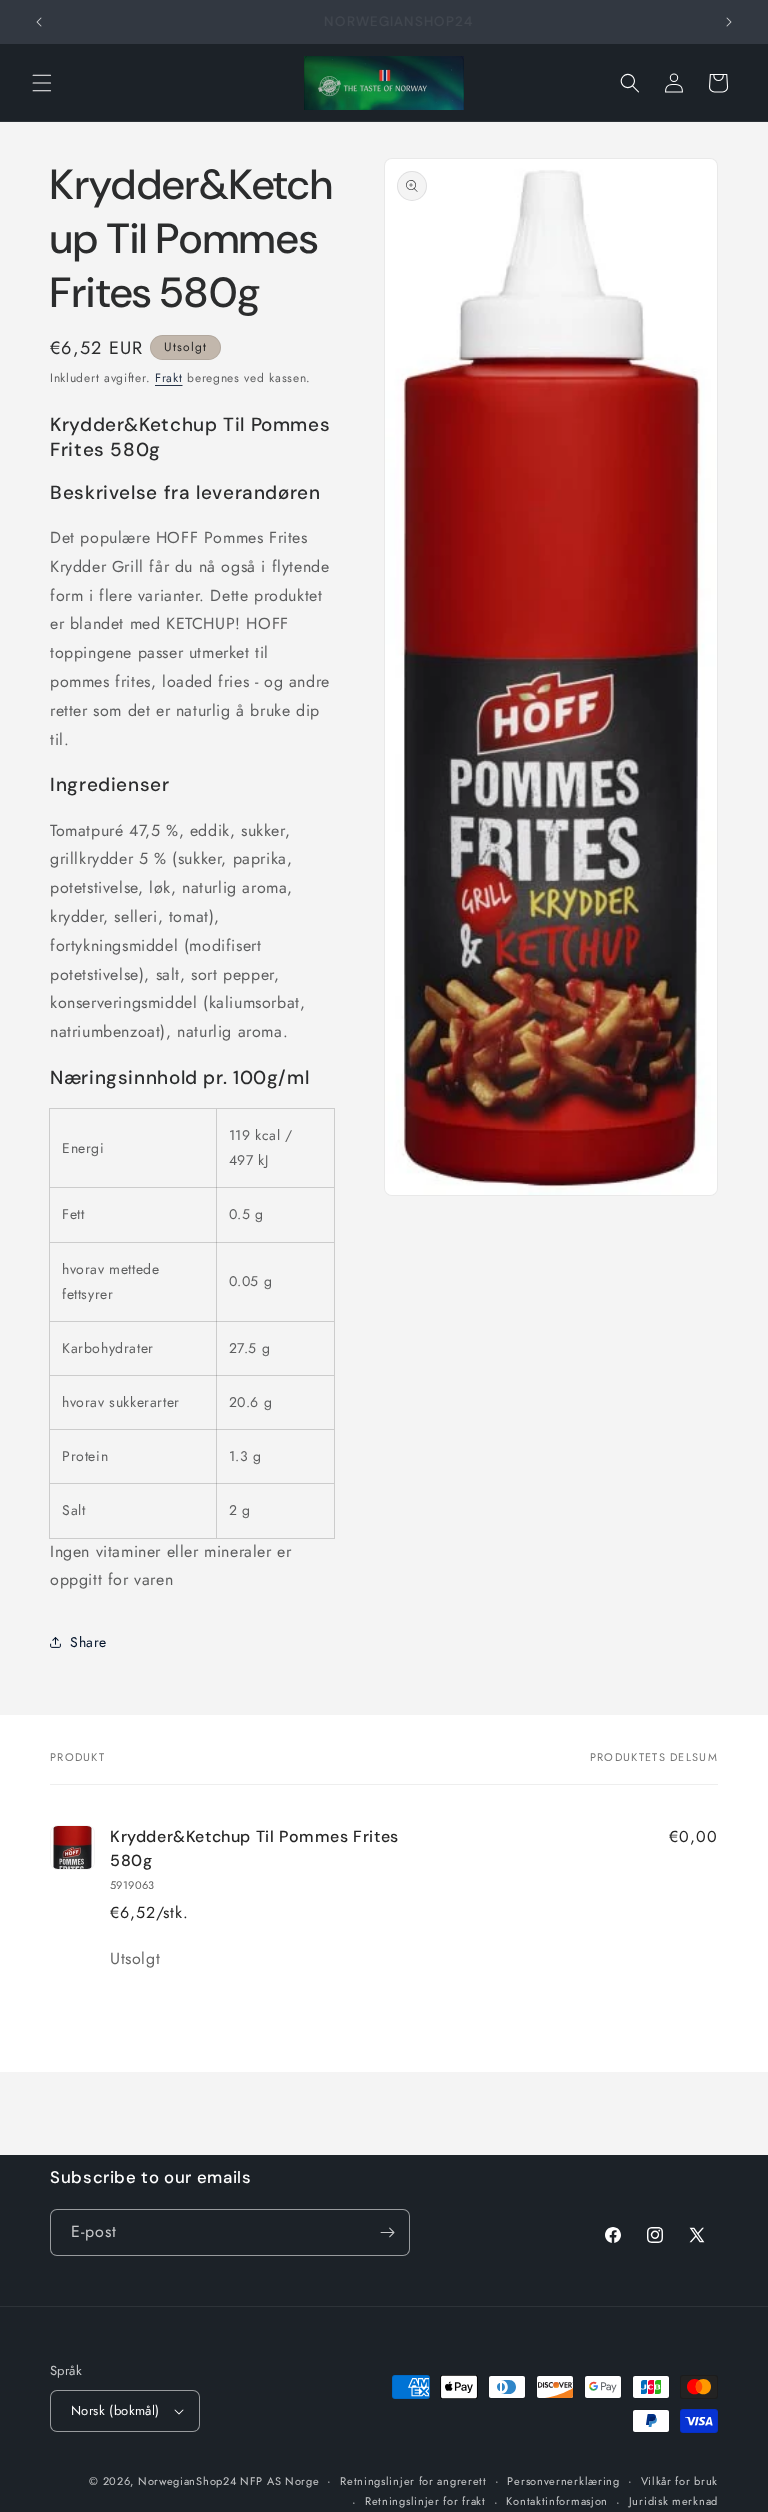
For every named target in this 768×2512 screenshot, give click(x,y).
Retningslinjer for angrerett (413, 2481)
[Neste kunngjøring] (729, 22)
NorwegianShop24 (189, 2481)
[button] (42, 83)
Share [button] (88, 1642)
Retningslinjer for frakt (425, 2501)
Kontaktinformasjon (557, 2501)
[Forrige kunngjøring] (39, 22)
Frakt (169, 378)
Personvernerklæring (563, 2481)
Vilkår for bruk (680, 2481)
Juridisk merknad (673, 2501)
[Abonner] (387, 2232)
